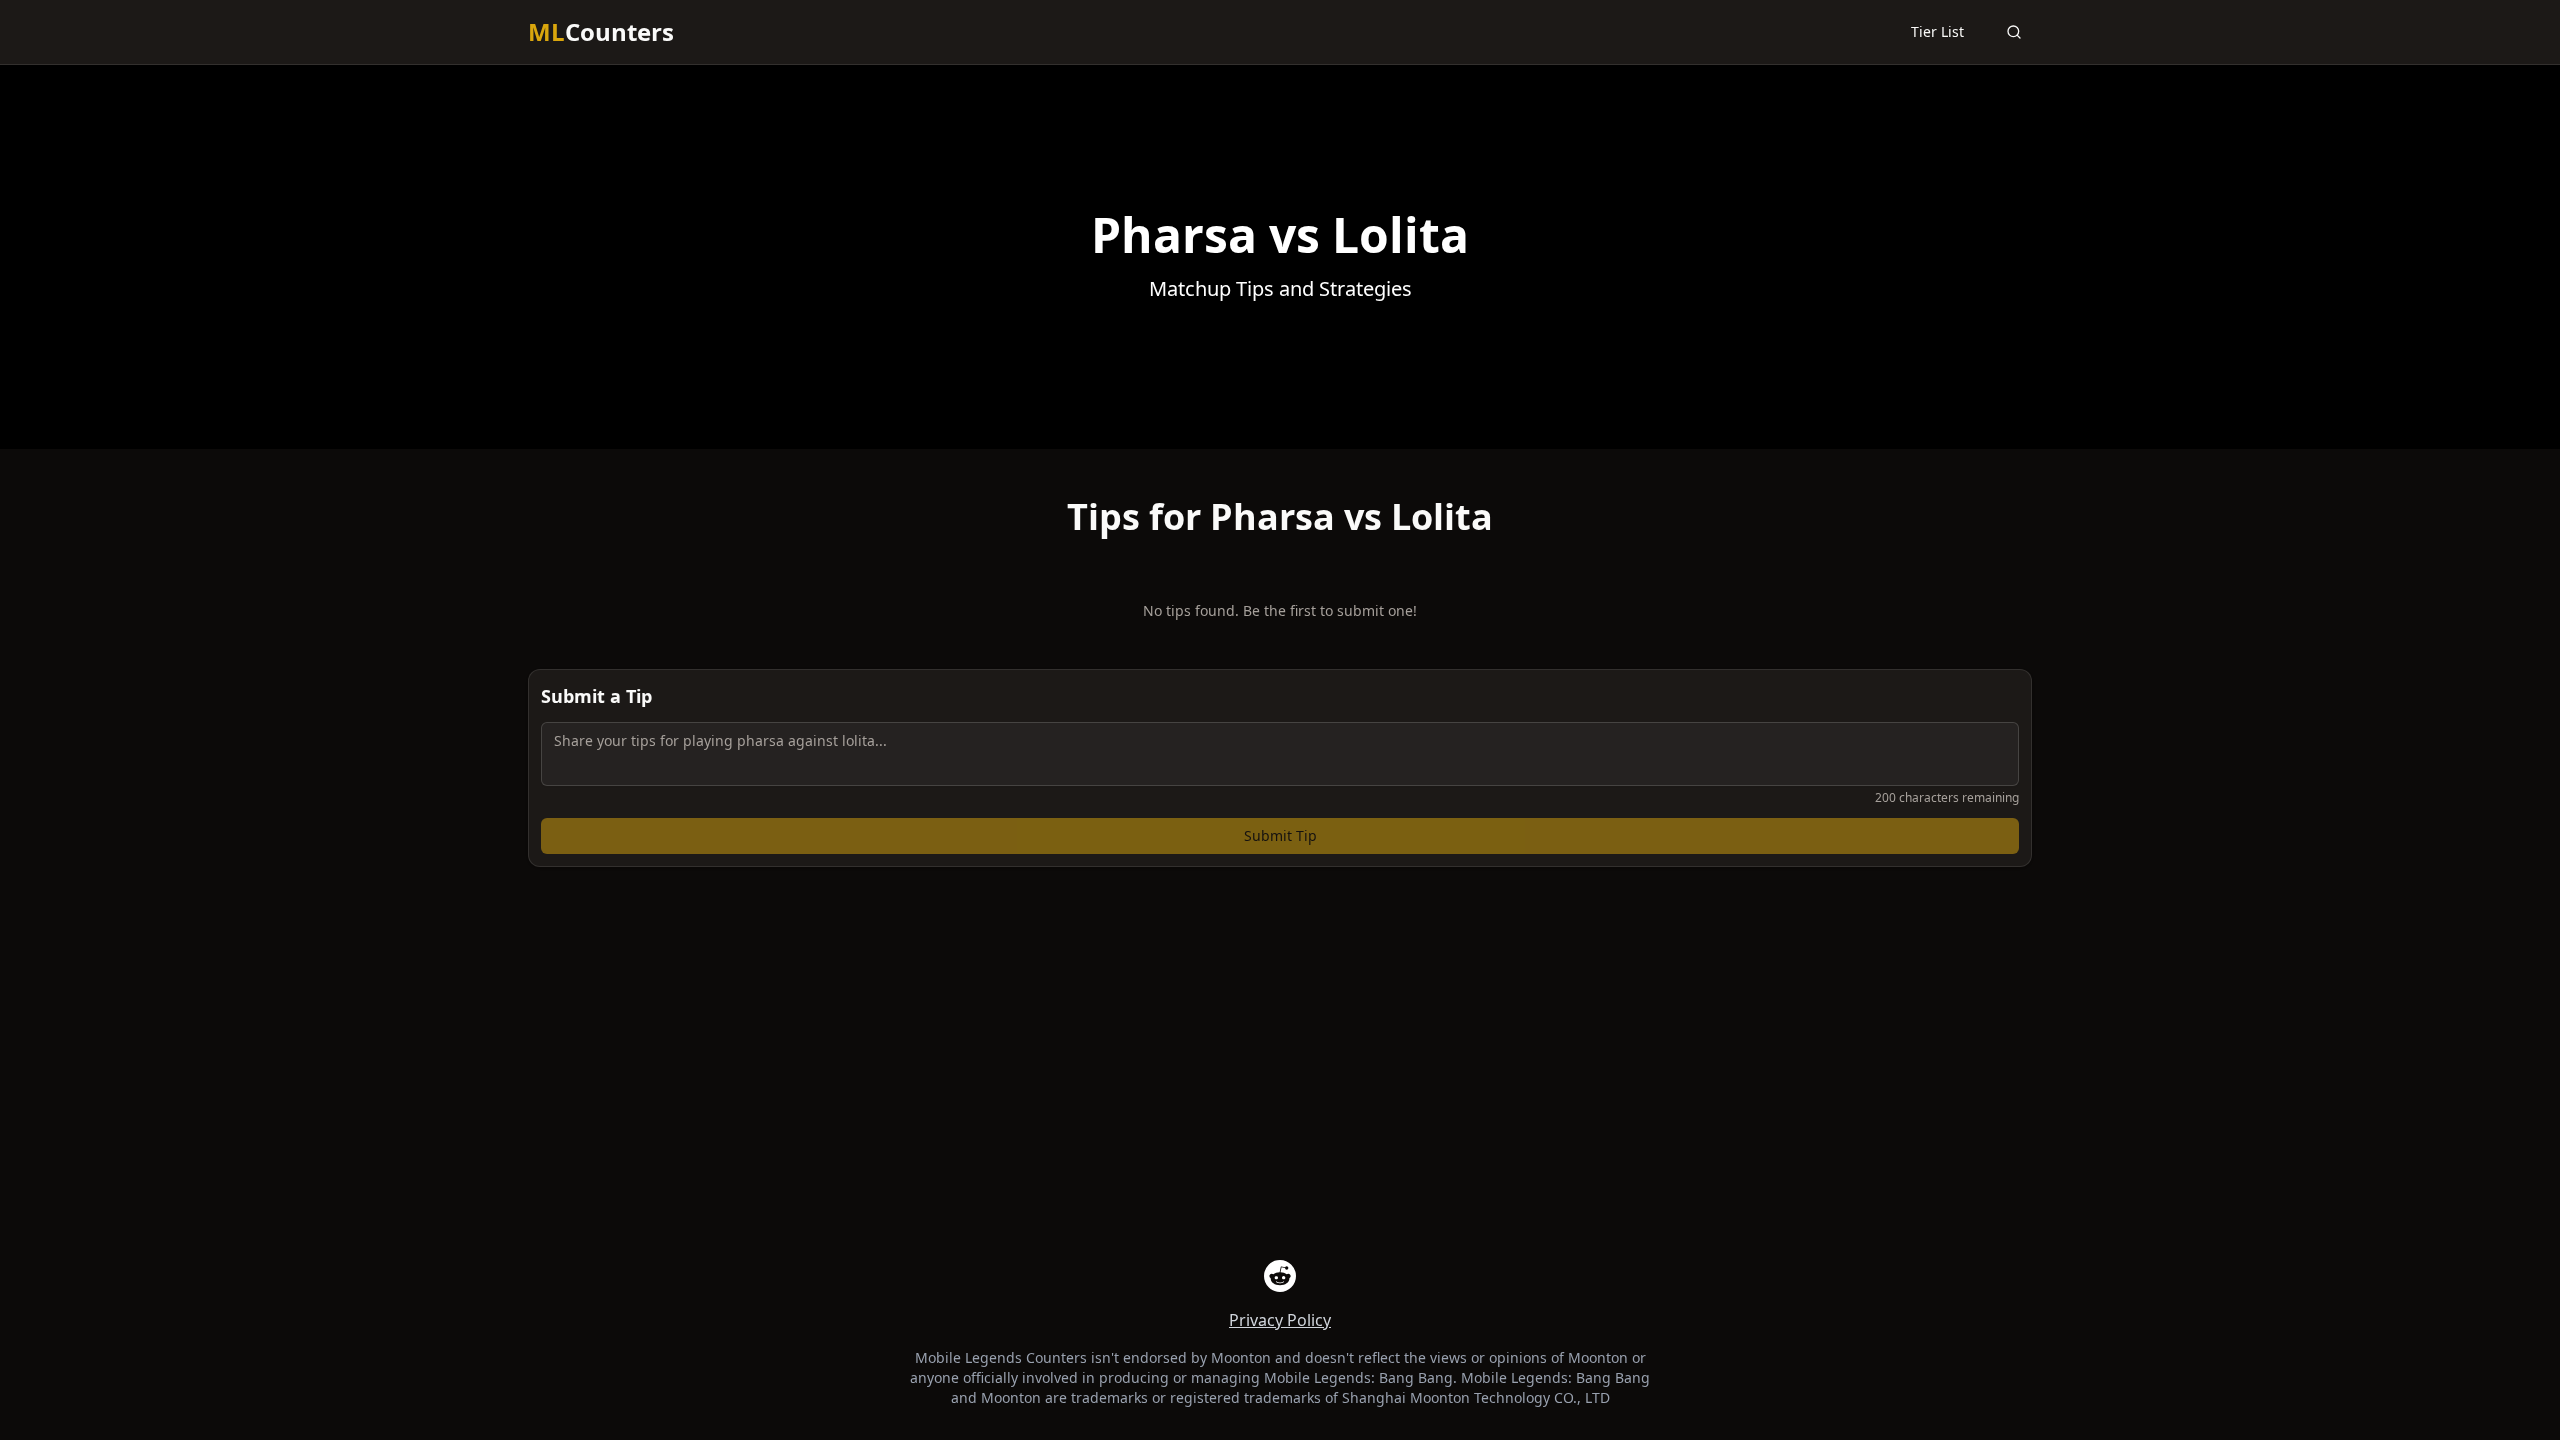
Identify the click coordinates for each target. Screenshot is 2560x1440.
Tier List (1937, 31)
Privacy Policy (1280, 1320)
